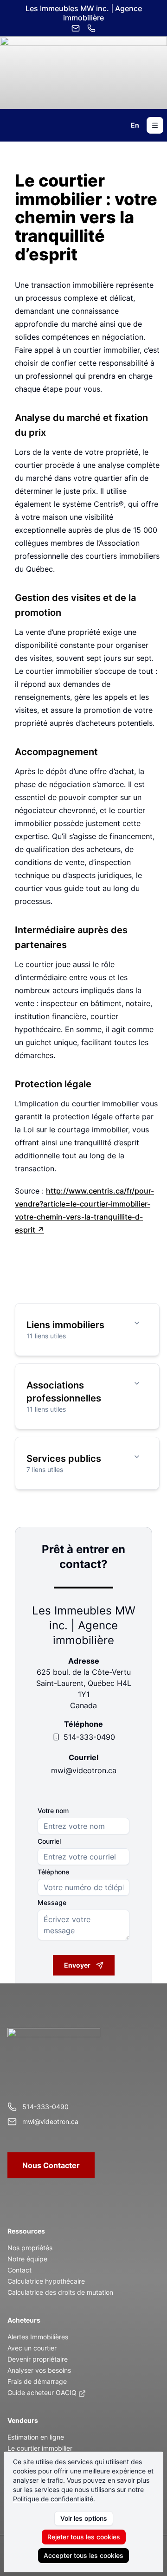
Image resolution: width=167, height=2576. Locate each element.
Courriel (49, 1841)
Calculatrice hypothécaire (46, 2281)
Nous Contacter (51, 2165)
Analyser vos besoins (39, 2370)
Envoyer (77, 1965)
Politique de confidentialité (53, 2499)
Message (52, 1903)
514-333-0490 (89, 1737)
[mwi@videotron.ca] (76, 28)
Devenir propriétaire (38, 2359)
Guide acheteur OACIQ (42, 2392)
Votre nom (53, 1811)
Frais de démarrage (37, 2381)
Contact (19, 2270)
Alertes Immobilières (38, 2337)
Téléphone (53, 1872)
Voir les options (84, 2518)
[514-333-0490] (91, 28)
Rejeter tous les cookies (84, 2537)
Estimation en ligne (36, 2437)
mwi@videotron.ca (84, 1770)
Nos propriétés (30, 2248)
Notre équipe (27, 2259)
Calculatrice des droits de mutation (60, 2292)
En (135, 125)
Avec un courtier (32, 2348)
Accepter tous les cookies (83, 2555)
